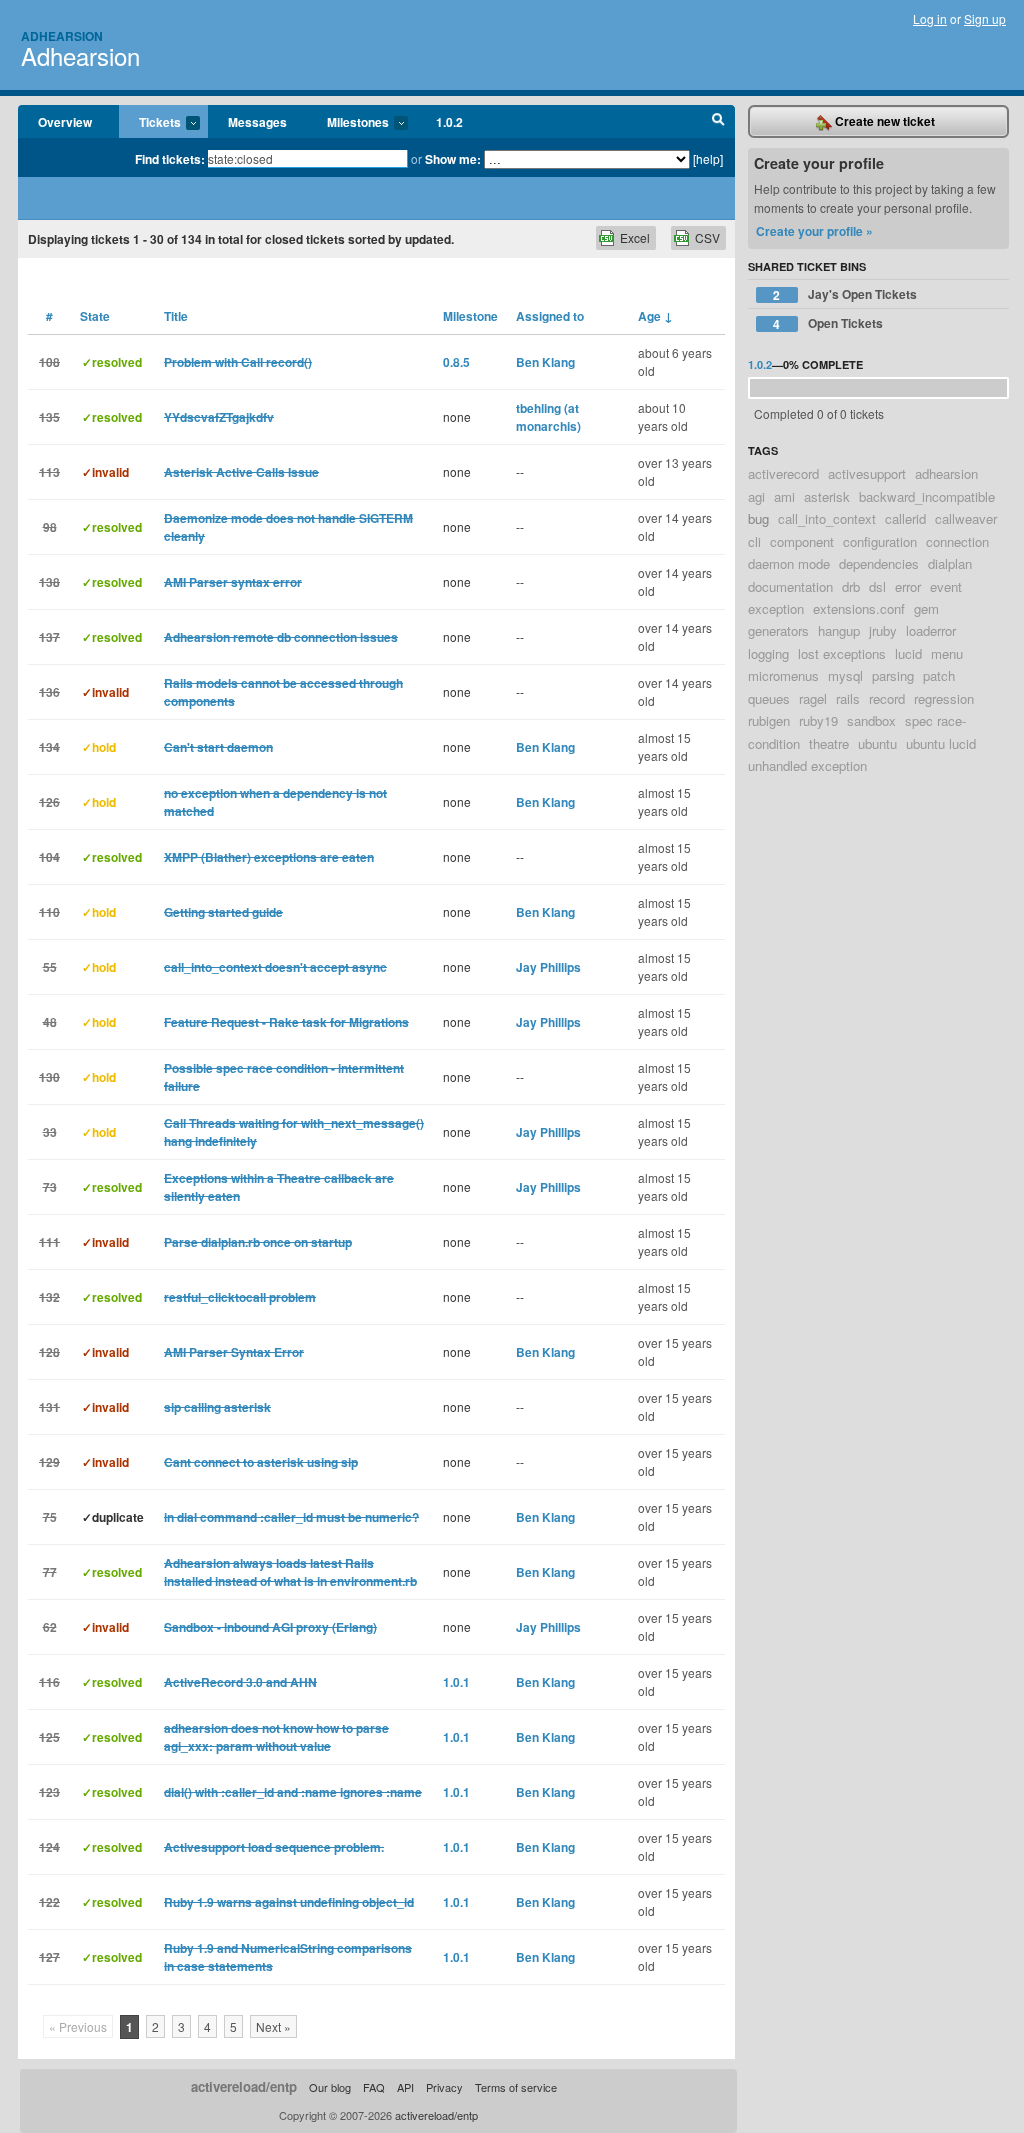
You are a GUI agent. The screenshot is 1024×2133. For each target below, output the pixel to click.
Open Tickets (828, 323)
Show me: (453, 159)
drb (851, 586)
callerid (905, 518)
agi (756, 496)
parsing (893, 675)
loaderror (931, 630)
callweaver (966, 518)
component (802, 541)
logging (768, 653)
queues (769, 698)
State (95, 316)
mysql (845, 675)
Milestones (348, 123)
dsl (877, 586)
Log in (930, 18)
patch (939, 675)
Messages (257, 122)
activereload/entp (244, 2086)
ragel (813, 698)
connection (957, 541)
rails (848, 698)
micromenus (783, 675)
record (887, 698)
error (908, 586)
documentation (790, 586)
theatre (829, 743)
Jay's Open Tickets (845, 294)
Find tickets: (170, 159)
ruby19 (818, 720)
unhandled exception (807, 765)
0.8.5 (456, 362)
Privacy (444, 2087)
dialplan (950, 563)
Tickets (150, 123)
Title (176, 316)
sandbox (871, 720)
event (946, 586)
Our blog (330, 2087)
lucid (908, 653)
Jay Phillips (548, 967)
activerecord (783, 473)
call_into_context (827, 518)
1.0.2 (449, 122)
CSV (707, 237)
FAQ (374, 2087)
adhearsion (946, 473)
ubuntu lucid (941, 743)
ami (784, 496)
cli (754, 541)
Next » (273, 2026)
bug (758, 518)
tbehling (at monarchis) (548, 417)
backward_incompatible (927, 496)
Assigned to (550, 316)
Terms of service (516, 2087)
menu (947, 653)
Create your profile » (814, 231)
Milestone (470, 316)
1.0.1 (456, 1682)
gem (926, 608)
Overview (65, 122)
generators (778, 630)
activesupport (867, 473)
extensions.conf (859, 608)
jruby (883, 630)
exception (776, 608)
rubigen (769, 720)
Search (718, 122)
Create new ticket (883, 121)
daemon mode (789, 563)
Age (655, 316)
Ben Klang (545, 362)
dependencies (879, 563)
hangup (839, 630)
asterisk (827, 496)
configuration (880, 541)
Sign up (985, 18)
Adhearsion (62, 36)
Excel (635, 237)
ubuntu (877, 743)
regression (944, 698)
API (405, 2087)
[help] (708, 158)
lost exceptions (842, 653)
